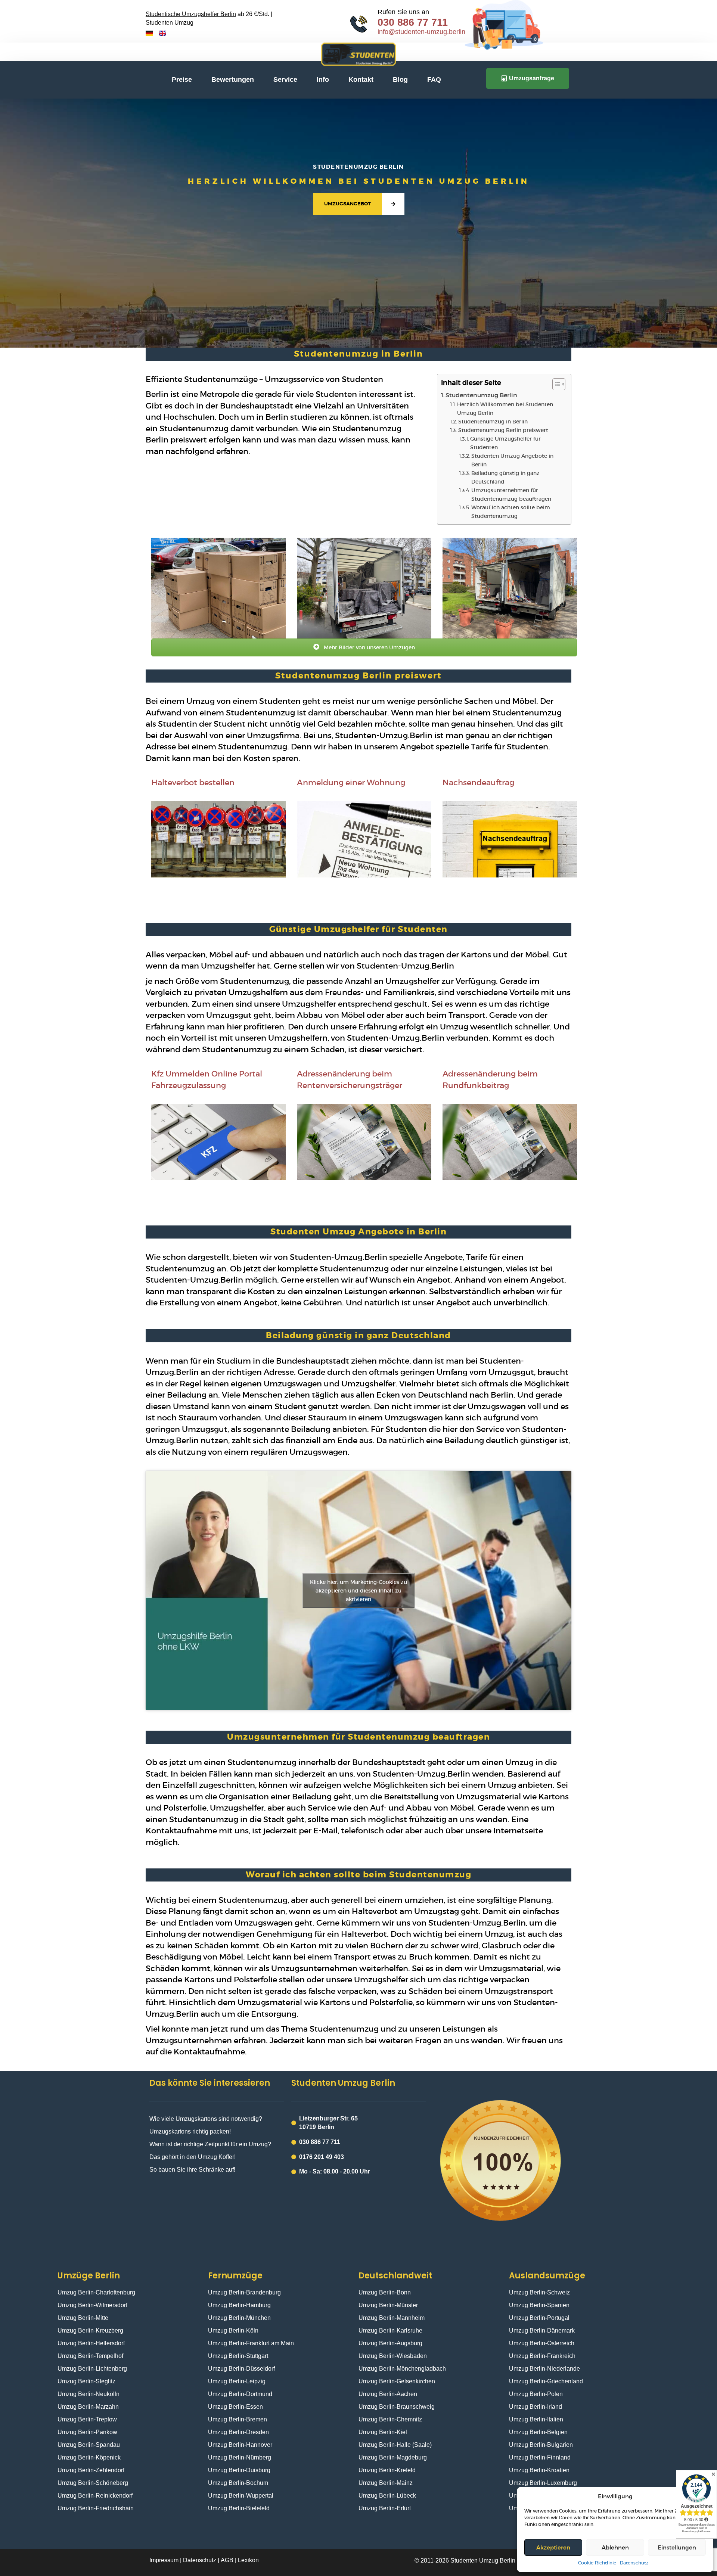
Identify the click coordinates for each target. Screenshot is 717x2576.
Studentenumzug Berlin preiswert (503, 430)
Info (323, 80)
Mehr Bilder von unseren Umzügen (369, 647)
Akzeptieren (553, 2547)
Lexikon (248, 2560)
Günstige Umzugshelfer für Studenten (505, 443)
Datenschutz (634, 2563)
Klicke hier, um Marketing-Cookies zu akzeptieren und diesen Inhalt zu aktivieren (358, 1590)
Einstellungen (677, 2547)
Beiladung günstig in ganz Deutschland (505, 477)
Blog (400, 80)
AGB (227, 2560)
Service (285, 80)
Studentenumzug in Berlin (493, 422)
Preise (182, 80)
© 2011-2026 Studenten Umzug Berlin (465, 2561)
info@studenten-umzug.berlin (421, 32)
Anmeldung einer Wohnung (351, 782)
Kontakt (361, 80)
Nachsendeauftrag (478, 782)
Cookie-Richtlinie (597, 2563)
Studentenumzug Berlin (481, 395)
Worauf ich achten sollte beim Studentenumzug (511, 512)
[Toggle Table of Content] (555, 384)
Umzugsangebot (347, 204)
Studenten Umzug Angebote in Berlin (512, 460)
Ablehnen (615, 2547)
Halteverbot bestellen (193, 782)
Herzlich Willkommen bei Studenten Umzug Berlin (505, 409)
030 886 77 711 (413, 22)
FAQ (434, 80)
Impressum (165, 2560)
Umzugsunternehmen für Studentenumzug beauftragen (511, 495)
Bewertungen (233, 80)
